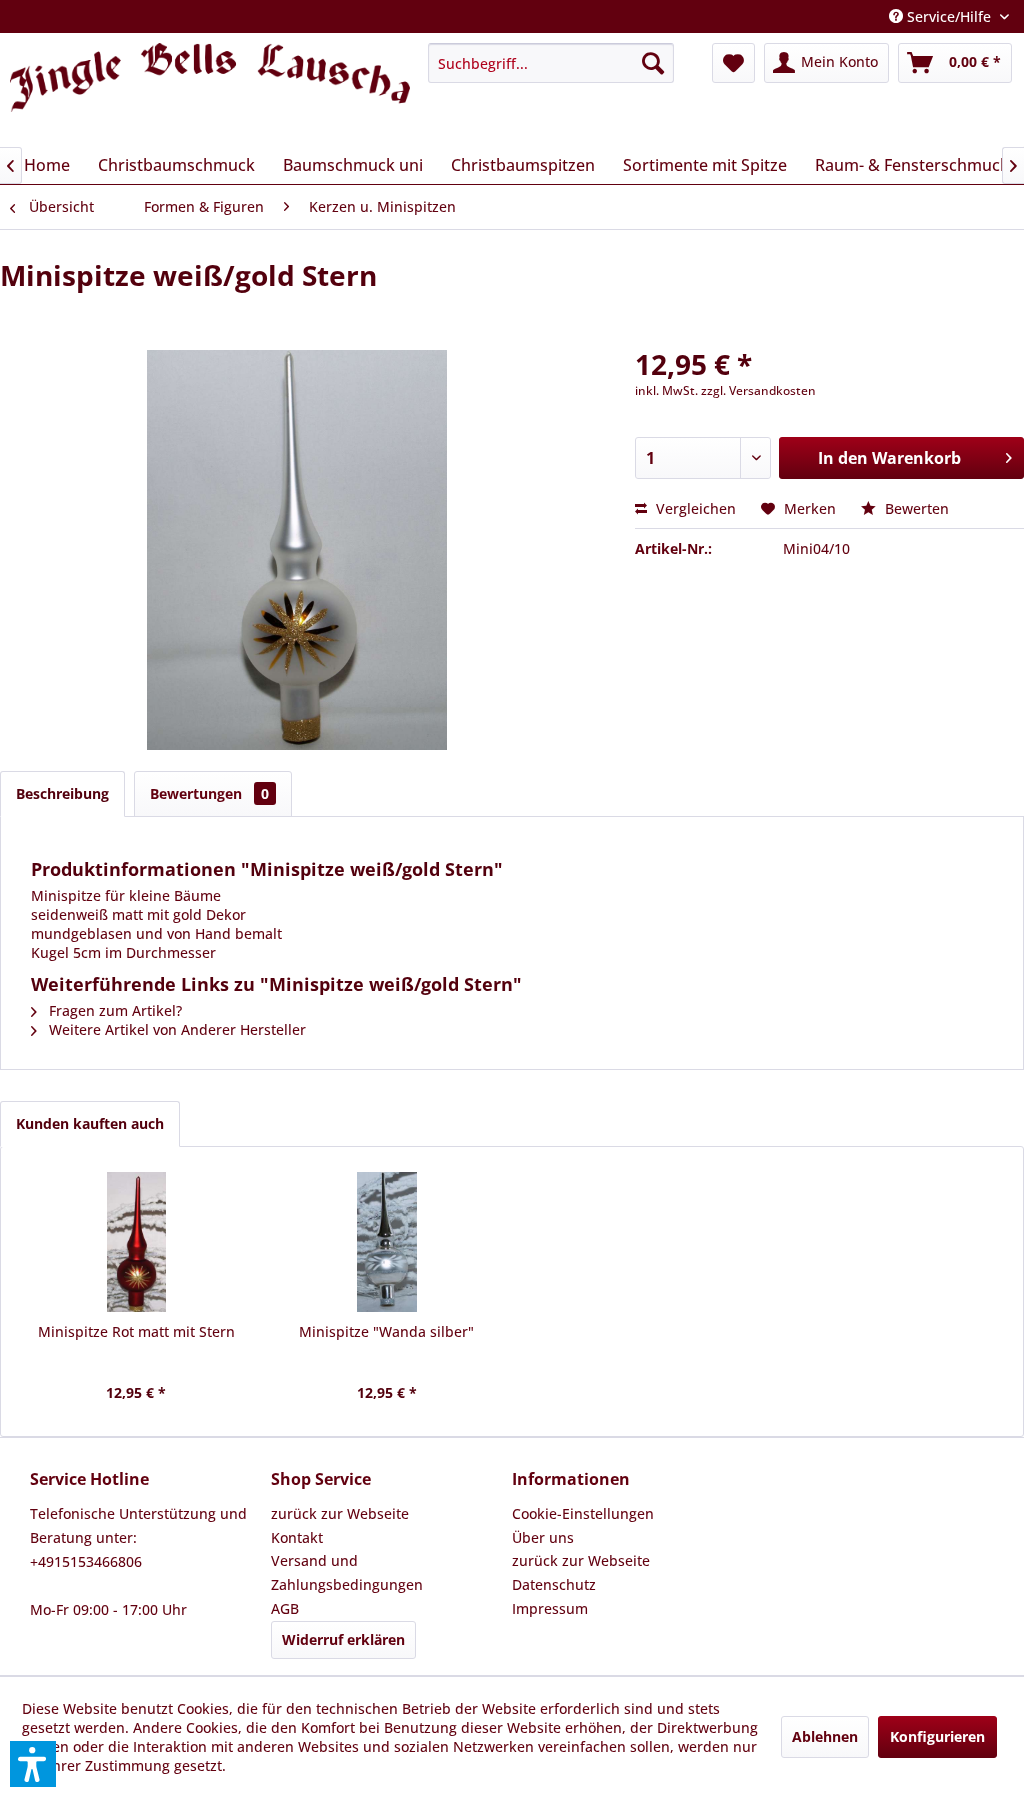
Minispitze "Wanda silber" (386, 1331)
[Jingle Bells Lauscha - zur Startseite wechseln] (210, 89)
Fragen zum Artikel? (113, 1010)
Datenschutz (554, 1584)
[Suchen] (653, 63)
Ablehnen (825, 1736)
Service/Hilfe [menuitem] (949, 16)
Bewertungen (209, 793)
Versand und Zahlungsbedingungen (347, 1572)
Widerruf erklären (343, 1639)
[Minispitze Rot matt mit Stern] (136, 1242)
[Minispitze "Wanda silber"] (387, 1242)
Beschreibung (62, 793)
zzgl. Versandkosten (758, 390)
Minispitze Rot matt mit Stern (136, 1331)
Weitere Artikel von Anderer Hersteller (175, 1029)
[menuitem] (551, 63)
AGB (285, 1608)
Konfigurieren (937, 1736)
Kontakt (297, 1537)
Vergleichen (694, 508)
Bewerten (915, 508)
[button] (33, 1764)
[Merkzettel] (733, 63)
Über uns (543, 1537)
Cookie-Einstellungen (583, 1513)
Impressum (550, 1608)
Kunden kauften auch (90, 1123)
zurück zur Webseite (340, 1513)
